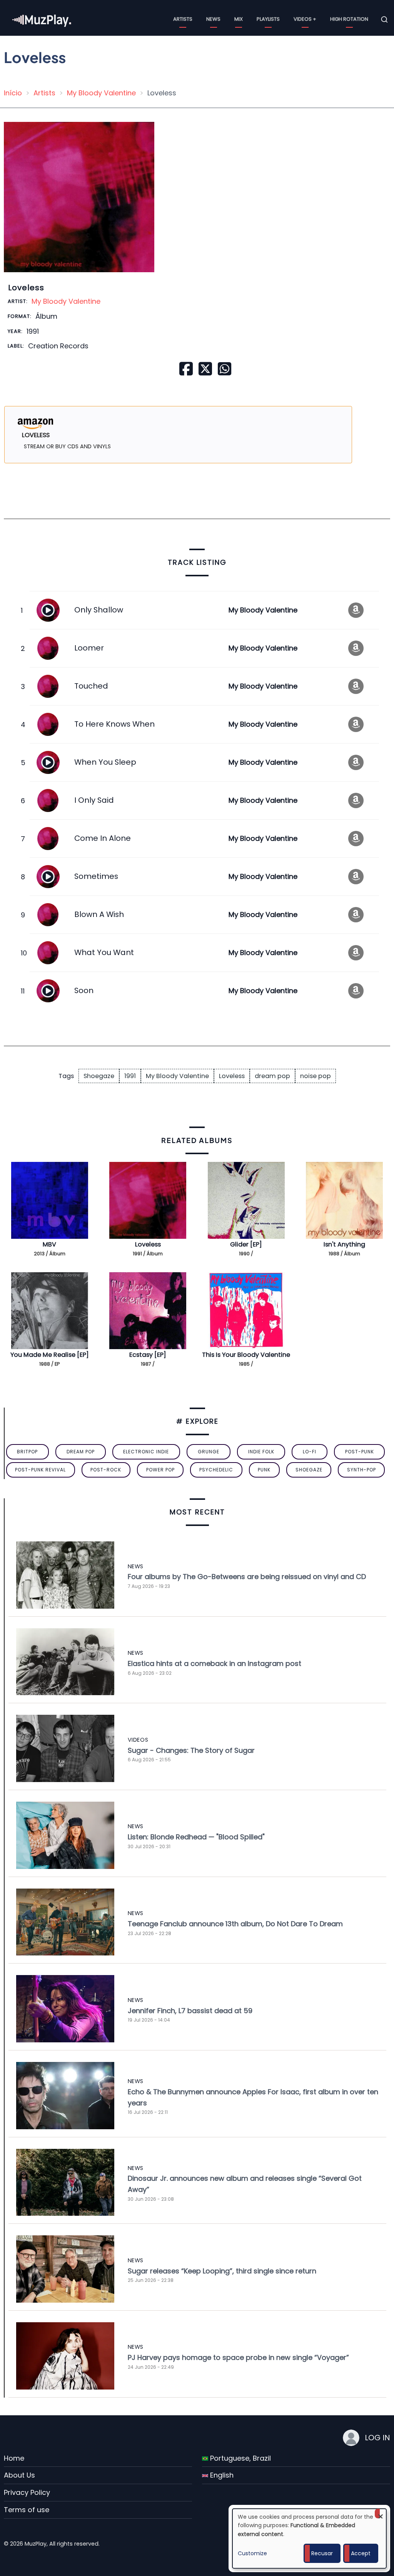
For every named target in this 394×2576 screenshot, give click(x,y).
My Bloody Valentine (101, 93)
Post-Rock (106, 1470)
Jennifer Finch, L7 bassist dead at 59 (190, 2011)
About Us (19, 2475)
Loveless (232, 1076)
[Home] (42, 19)
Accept (361, 2553)
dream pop (272, 1076)
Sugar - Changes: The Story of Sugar (191, 1750)
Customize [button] (252, 2553)
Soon (84, 990)
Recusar (322, 2553)
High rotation (349, 19)
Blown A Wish (99, 914)
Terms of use (27, 2510)
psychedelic (216, 1470)
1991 (130, 1076)
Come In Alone (103, 838)
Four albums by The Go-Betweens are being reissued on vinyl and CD (247, 1577)
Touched (91, 686)
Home (14, 2458)
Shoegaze (99, 1076)
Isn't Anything (344, 1244)
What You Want (104, 952)
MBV (49, 1244)
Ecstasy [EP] (148, 1355)
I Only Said (94, 800)
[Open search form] (384, 20)
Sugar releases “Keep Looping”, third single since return (222, 2271)
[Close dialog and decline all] (381, 2514)
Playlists (268, 19)
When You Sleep (105, 762)
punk (264, 1470)
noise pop (316, 1076)
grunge (209, 1452)
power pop (160, 1470)
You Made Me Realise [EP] (50, 1355)
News (213, 19)
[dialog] (309, 2539)
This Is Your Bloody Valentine (246, 1355)
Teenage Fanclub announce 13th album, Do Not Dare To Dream (235, 1924)
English (221, 2475)
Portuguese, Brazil (240, 2458)
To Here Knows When (114, 724)
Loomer (89, 648)
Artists (183, 19)
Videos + (305, 19)
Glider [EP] (246, 1244)
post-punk (360, 1452)
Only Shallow (99, 610)
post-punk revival (40, 1470)
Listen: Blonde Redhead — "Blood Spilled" (196, 1837)
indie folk (261, 1452)
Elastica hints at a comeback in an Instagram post (215, 1663)
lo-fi (310, 1452)
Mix (239, 19)
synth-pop (361, 1470)
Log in (377, 2438)
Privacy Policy (27, 2492)
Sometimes (96, 876)
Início (13, 93)
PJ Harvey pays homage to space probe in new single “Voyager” (238, 2357)
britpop (27, 1452)
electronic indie (146, 1452)
